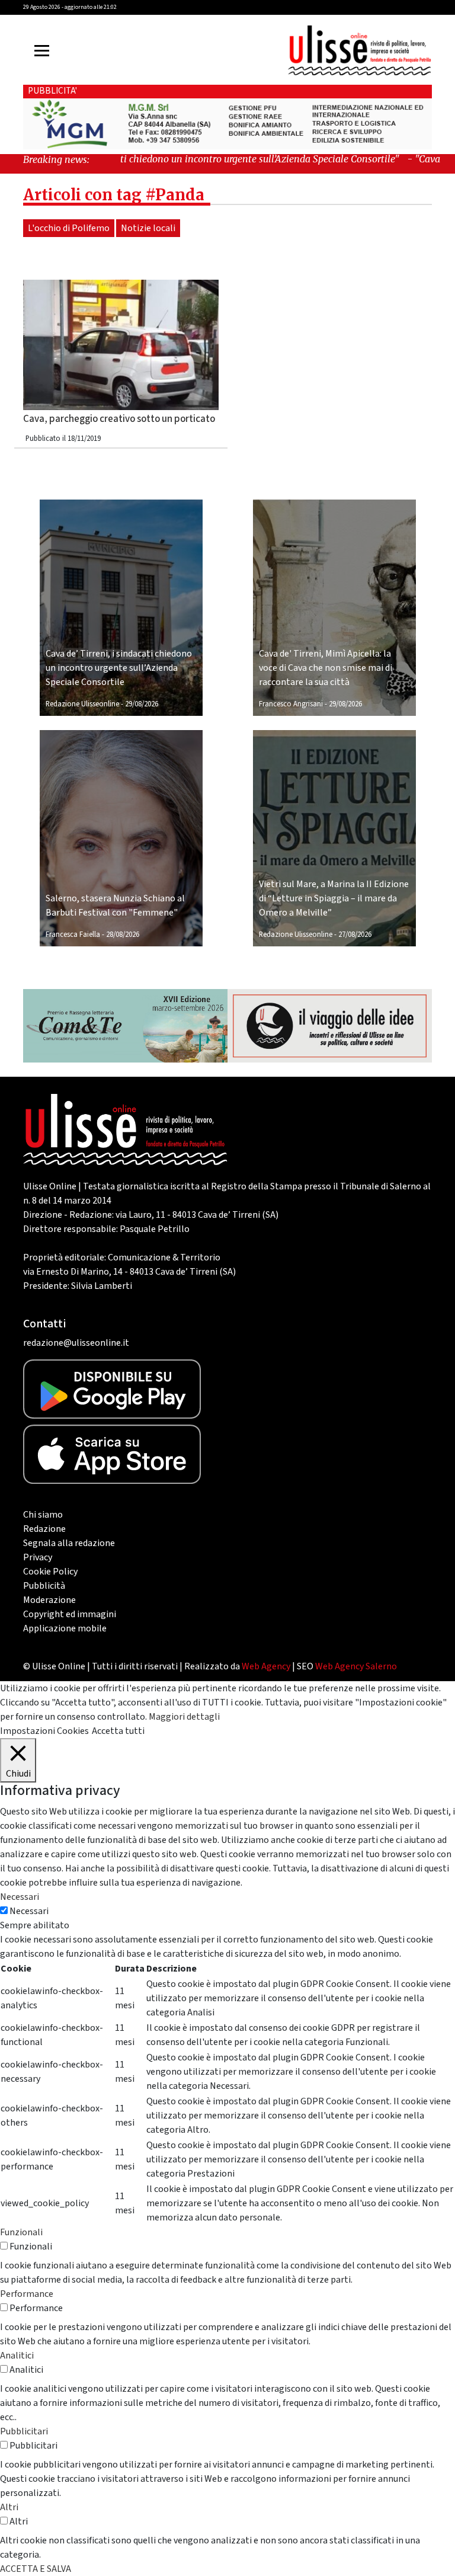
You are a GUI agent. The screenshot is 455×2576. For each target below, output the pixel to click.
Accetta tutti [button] (118, 1731)
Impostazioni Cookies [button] (44, 1731)
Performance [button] (27, 2294)
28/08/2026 (123, 935)
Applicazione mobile (65, 1628)
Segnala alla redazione (69, 1543)
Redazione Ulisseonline (82, 704)
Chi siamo (43, 1515)
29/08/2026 (142, 704)
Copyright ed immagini (70, 1614)
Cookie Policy (50, 1572)
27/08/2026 (355, 935)
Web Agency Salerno (356, 1666)
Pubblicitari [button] (24, 2431)
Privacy (38, 1557)
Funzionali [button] (21, 2232)
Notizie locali (148, 228)
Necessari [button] (20, 1897)
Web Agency (266, 1666)
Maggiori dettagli (184, 1717)
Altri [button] (9, 2507)
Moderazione (49, 1600)
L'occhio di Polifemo (69, 228)
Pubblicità (44, 1586)
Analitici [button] (17, 2356)
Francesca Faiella (73, 935)
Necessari (29, 1911)
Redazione (44, 1529)
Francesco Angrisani (291, 704)
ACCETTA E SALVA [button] (36, 2569)
